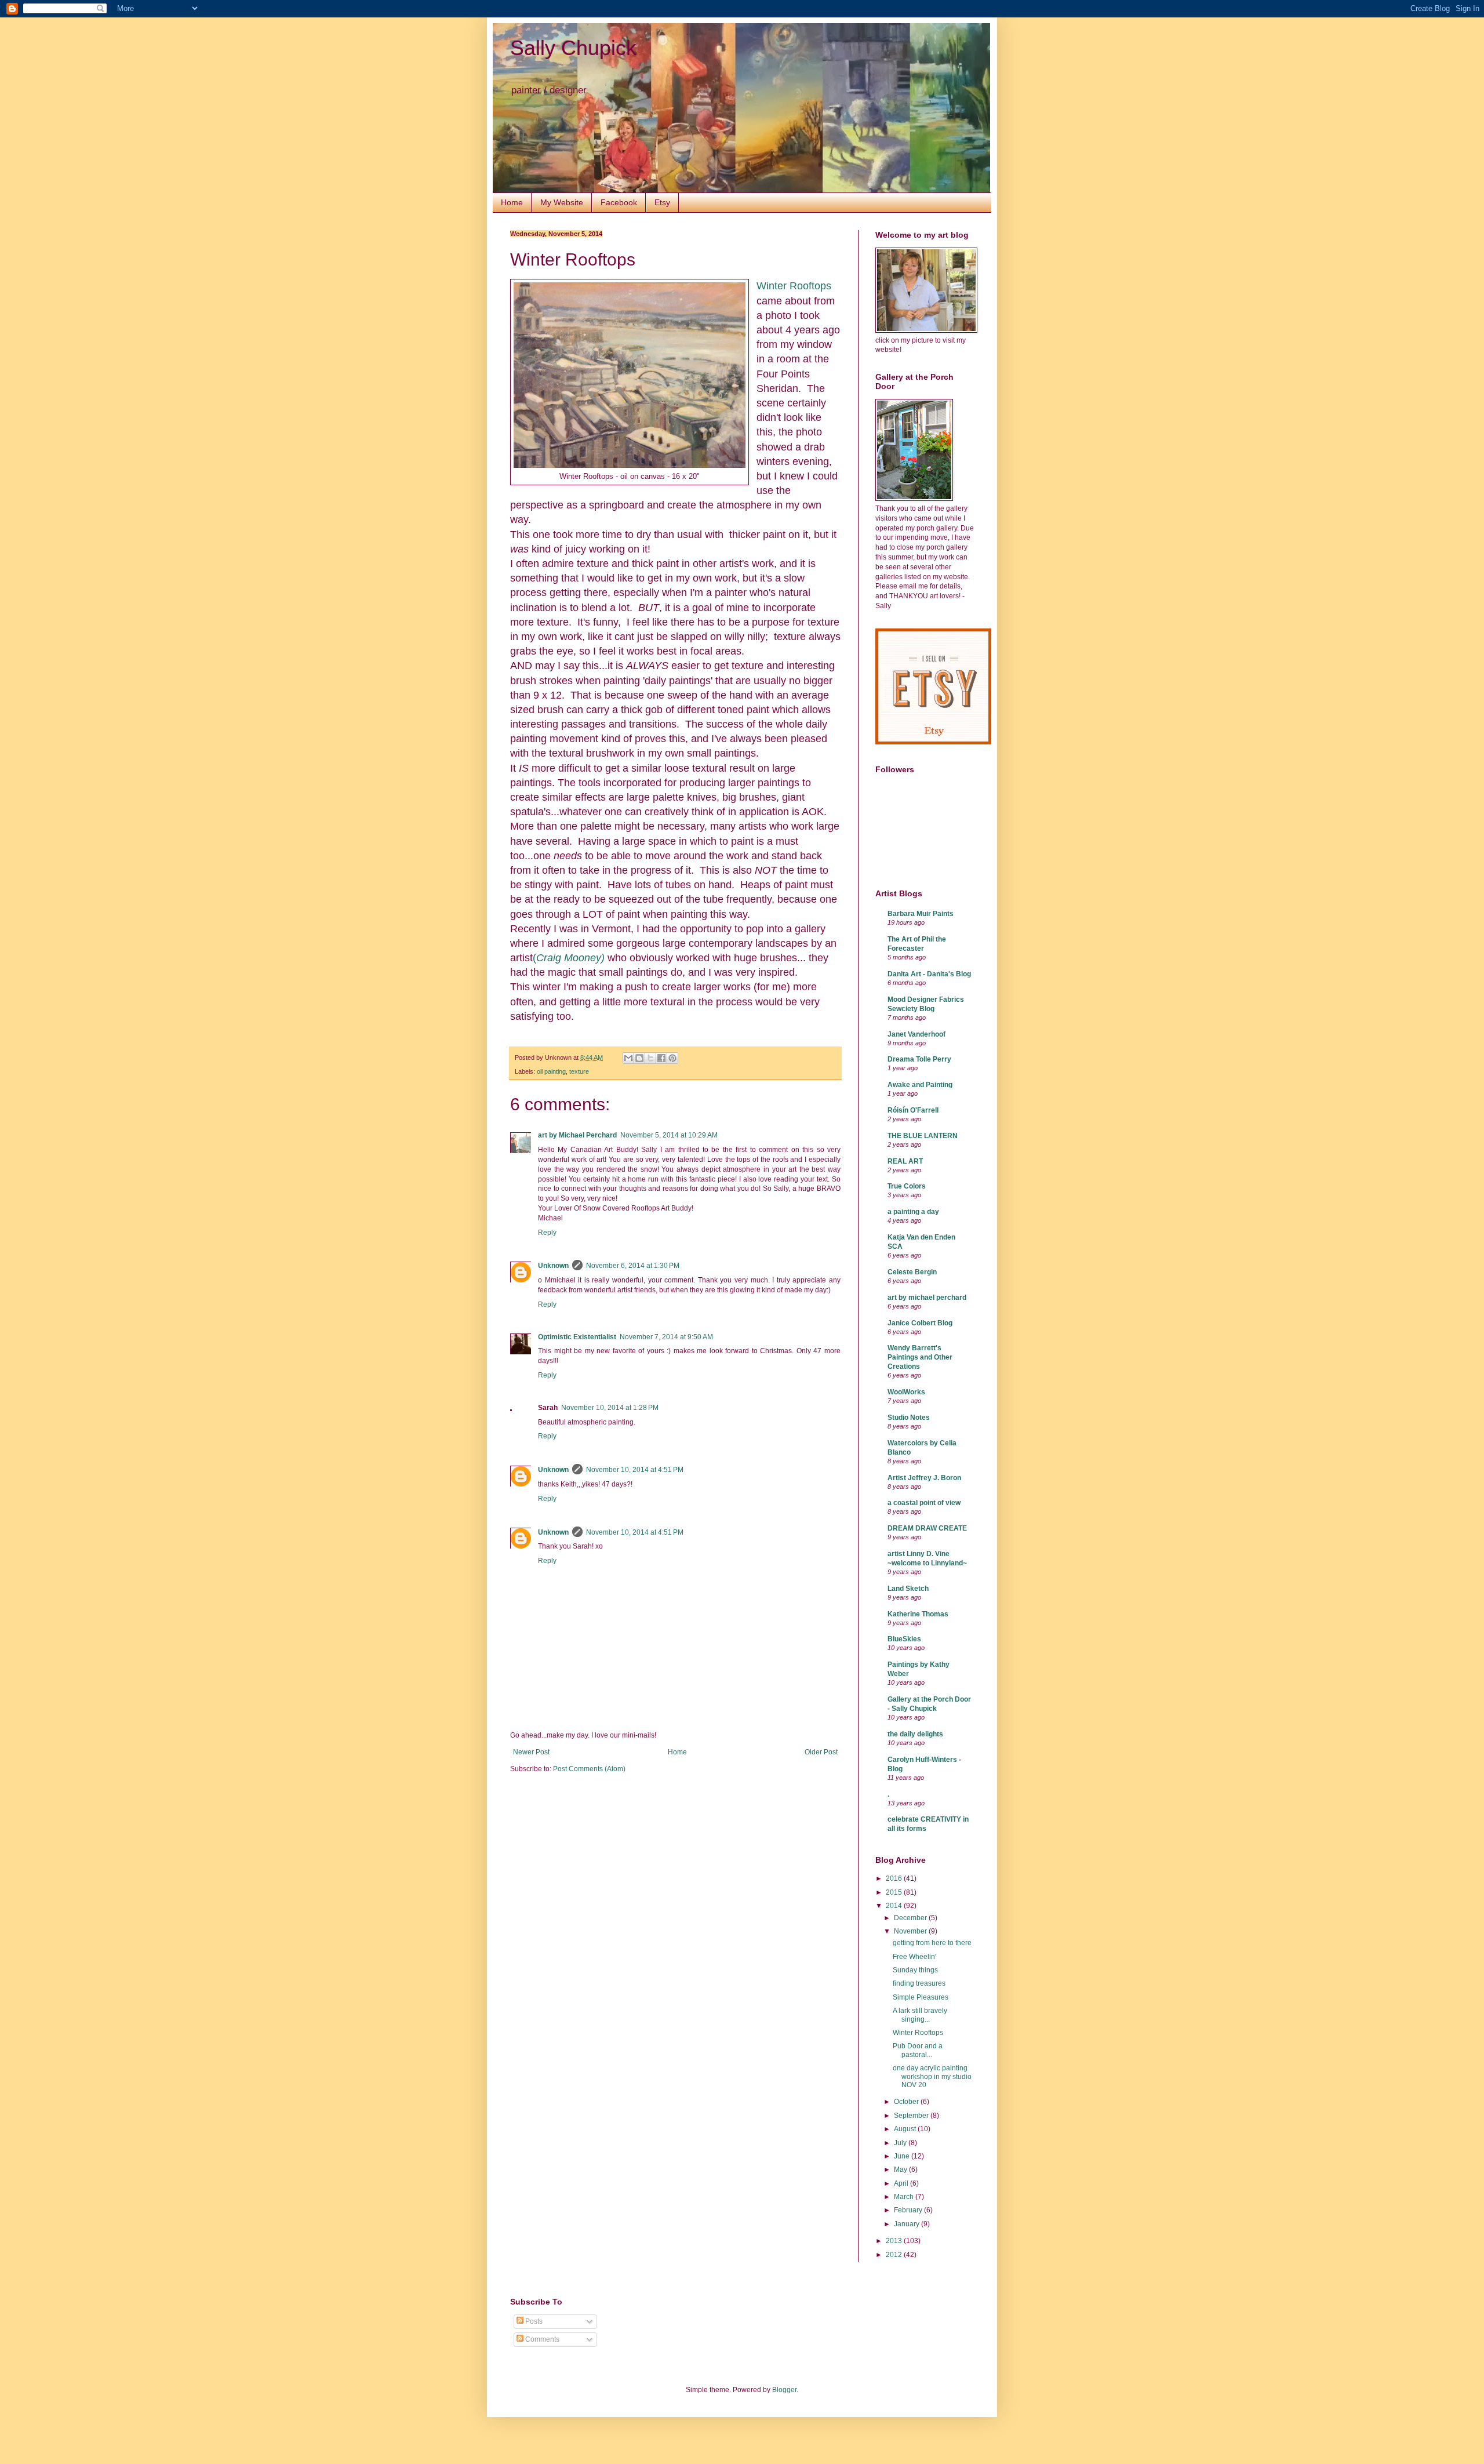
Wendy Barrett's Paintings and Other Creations (920, 1357)
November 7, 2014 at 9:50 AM (666, 1337)
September (912, 2116)
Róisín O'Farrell (913, 1110)
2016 (895, 1878)
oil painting (551, 1071)
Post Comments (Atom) (589, 1769)
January (908, 2224)
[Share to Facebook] (661, 1058)
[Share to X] (650, 1058)
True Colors (907, 1186)
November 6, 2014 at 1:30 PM (633, 1266)
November (911, 1931)
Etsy (662, 202)
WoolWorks (906, 1392)
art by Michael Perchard (577, 1135)
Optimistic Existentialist (577, 1337)
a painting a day (913, 1212)
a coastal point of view (924, 1503)
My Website (562, 202)
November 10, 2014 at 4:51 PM (635, 1470)
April (902, 2183)
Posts (533, 2321)
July (901, 2143)
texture (579, 1071)
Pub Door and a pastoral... (918, 2050)
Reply (547, 1233)
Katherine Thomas (918, 1614)
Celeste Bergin (912, 1272)
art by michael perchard (927, 1298)
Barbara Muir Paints (921, 914)
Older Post (821, 1752)
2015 (895, 1892)
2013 (895, 2241)
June (903, 2156)
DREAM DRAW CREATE (927, 1528)
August (906, 2129)
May (901, 2169)
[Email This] (628, 1058)
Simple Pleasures (921, 1997)
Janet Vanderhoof (916, 1034)
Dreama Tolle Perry (919, 1059)
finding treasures (919, 1983)
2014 (895, 1906)
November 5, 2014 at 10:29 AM (669, 1135)
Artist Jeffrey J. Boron (924, 1478)
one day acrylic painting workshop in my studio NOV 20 (932, 2076)
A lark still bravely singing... (920, 2015)
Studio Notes (909, 1418)
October (907, 2102)
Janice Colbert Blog (920, 1323)
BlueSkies (904, 1639)
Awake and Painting (920, 1085)
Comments (541, 2339)
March (905, 2197)
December (911, 1918)
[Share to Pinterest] (672, 1058)
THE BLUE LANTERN (923, 1136)
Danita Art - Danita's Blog (929, 974)
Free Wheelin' (914, 1957)
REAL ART (905, 1161)
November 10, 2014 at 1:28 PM (610, 1408)
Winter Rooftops (794, 286)
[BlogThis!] (639, 1058)
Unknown (553, 1266)
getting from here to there (932, 1943)
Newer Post (531, 1752)
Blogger (784, 2390)
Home (512, 202)
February (909, 2210)
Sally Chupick (573, 48)
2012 (895, 2255)
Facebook (619, 202)
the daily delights (915, 1734)
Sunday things (915, 1970)
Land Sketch (908, 1589)
